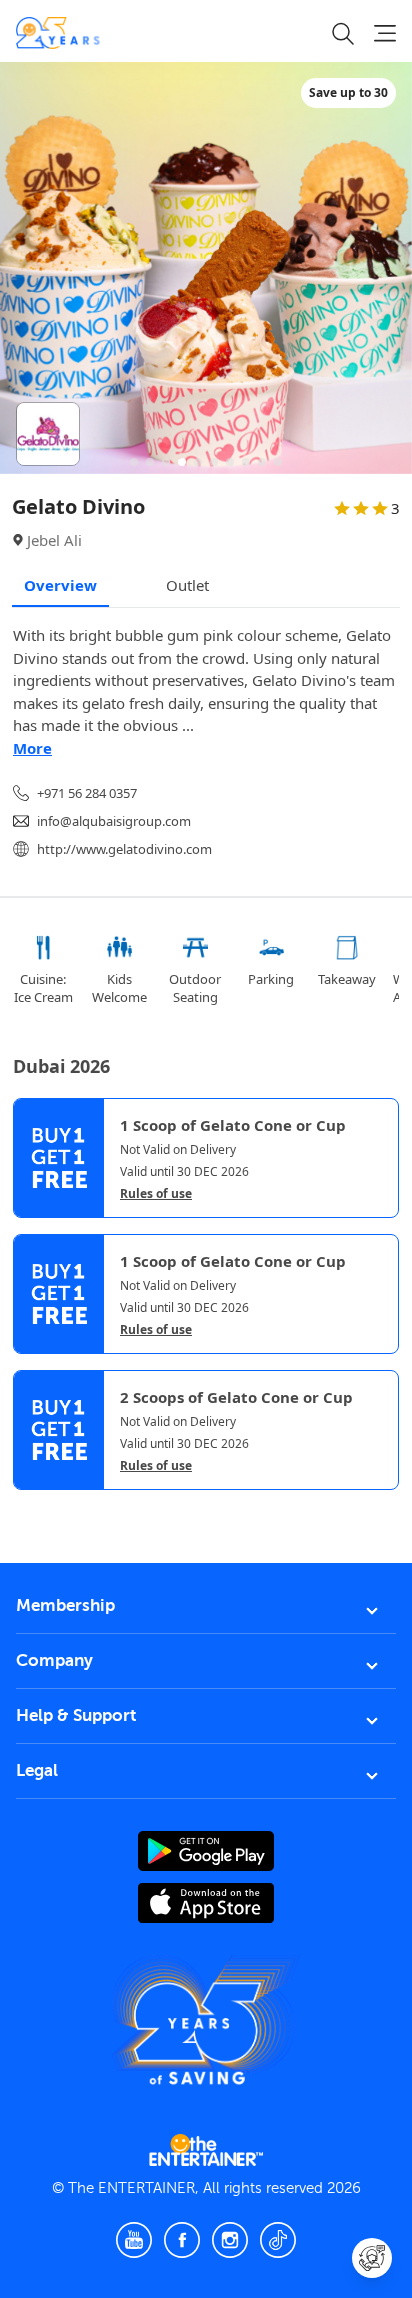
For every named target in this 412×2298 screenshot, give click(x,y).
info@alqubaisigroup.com (114, 821)
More (32, 748)
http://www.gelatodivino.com (124, 849)
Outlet (187, 585)
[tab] (28, 1507)
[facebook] (182, 2240)
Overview (60, 585)
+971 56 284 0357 (87, 793)
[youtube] (134, 2240)
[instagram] (230, 2240)
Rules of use (156, 1194)
